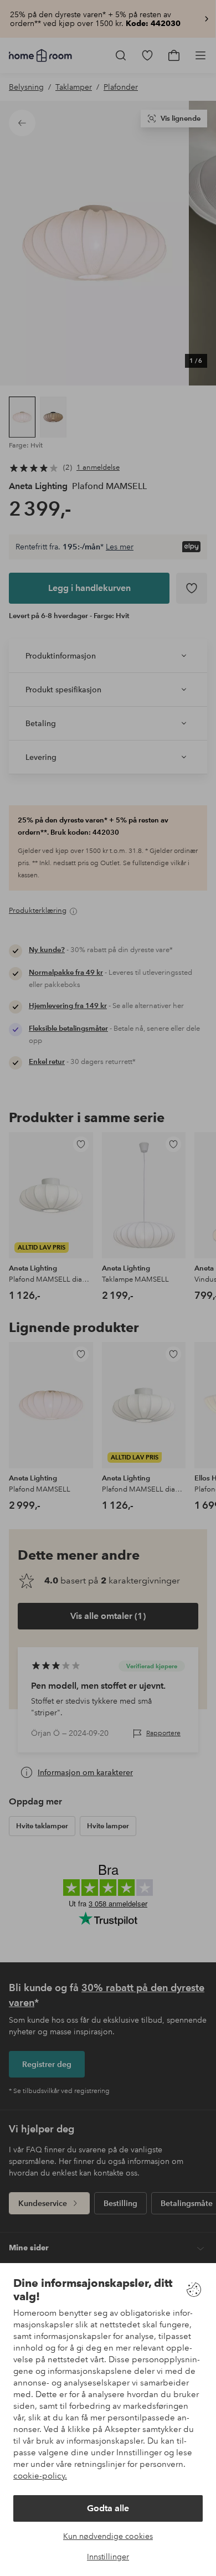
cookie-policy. (40, 2476)
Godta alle (108, 2508)
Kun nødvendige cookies (108, 2536)
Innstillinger (108, 2557)
